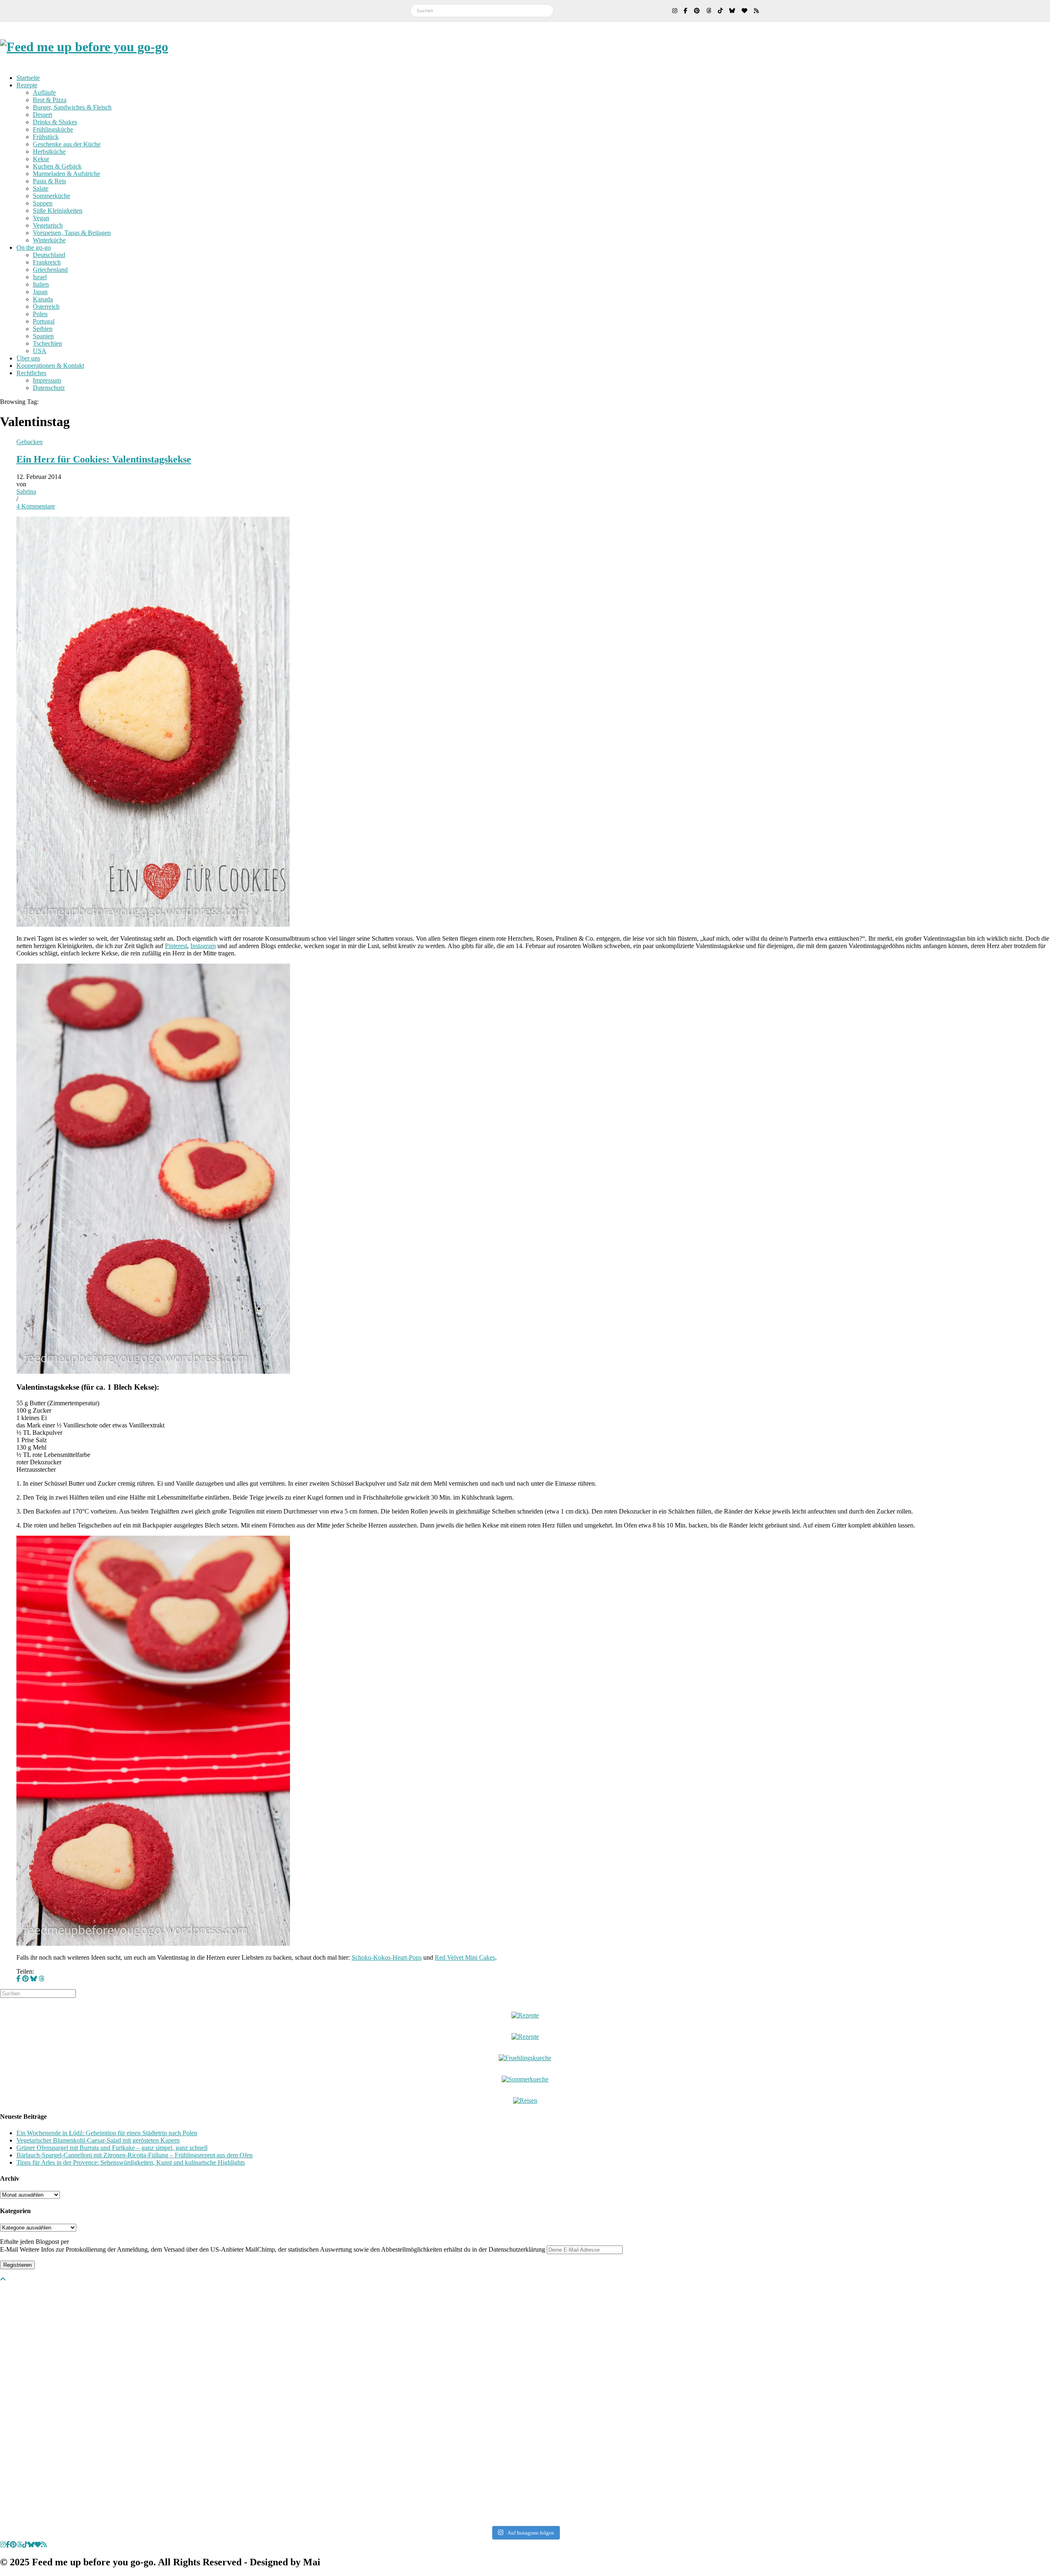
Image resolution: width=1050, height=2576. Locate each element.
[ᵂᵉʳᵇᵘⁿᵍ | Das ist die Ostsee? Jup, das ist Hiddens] (946, 2400)
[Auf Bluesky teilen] (34, 1979)
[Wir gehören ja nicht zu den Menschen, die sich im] (735, 2325)
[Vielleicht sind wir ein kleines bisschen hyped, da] (104, 2325)
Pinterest (176, 946)
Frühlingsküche (53, 129)
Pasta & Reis (49, 181)
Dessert (42, 115)
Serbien (43, 329)
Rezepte (27, 85)
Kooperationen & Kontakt (50, 366)
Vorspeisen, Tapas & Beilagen (72, 233)
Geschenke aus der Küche (67, 144)
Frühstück (46, 137)
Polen (40, 314)
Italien (41, 284)
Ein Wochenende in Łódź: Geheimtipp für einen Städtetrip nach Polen (107, 2133)
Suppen (43, 203)
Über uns (28, 358)
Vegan (41, 218)
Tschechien (47, 343)
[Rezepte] (525, 2037)
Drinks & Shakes (55, 122)
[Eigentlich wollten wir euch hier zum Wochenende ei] (525, 2325)
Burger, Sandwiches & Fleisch (72, 107)
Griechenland (50, 270)
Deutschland (49, 255)
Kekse (41, 159)
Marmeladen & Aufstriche (66, 174)
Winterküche (49, 240)
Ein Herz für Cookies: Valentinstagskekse (104, 459)
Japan (40, 292)
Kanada (43, 299)
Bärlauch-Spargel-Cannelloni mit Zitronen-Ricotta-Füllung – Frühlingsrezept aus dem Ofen (135, 2155)
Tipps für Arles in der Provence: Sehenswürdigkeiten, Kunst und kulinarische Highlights (131, 2162)
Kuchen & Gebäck (57, 166)
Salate (41, 188)
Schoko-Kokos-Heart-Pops (387, 1957)
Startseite (28, 78)
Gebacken (30, 442)
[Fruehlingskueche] (525, 2058)
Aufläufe (44, 92)
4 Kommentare (36, 506)
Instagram (203, 946)
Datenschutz (49, 388)
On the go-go (34, 247)
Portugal (44, 321)
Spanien (43, 336)
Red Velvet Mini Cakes (465, 1957)
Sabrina (26, 491)
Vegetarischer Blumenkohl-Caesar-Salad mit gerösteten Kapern (98, 2140)
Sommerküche (51, 196)
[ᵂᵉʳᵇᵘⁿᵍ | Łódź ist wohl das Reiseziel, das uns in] (315, 2404)
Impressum (47, 380)
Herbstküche (49, 152)
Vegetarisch (48, 225)
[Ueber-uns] (525, 2015)
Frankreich (47, 262)
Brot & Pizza (50, 100)
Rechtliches (31, 373)
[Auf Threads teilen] (41, 1979)
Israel (40, 277)
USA (40, 351)
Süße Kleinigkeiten (58, 211)
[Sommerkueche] (525, 2079)
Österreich (46, 307)
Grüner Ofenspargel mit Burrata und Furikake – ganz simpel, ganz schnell (112, 2148)
